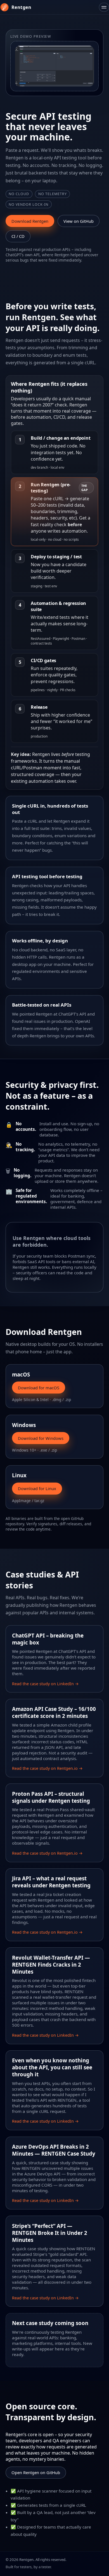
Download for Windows (41, 1438)
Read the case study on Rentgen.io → (47, 1768)
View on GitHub (79, 221)
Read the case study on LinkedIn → (45, 1684)
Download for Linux (37, 1488)
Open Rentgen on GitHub (36, 2472)
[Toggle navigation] (104, 7)
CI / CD (18, 236)
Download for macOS (39, 1388)
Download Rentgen (30, 221)
